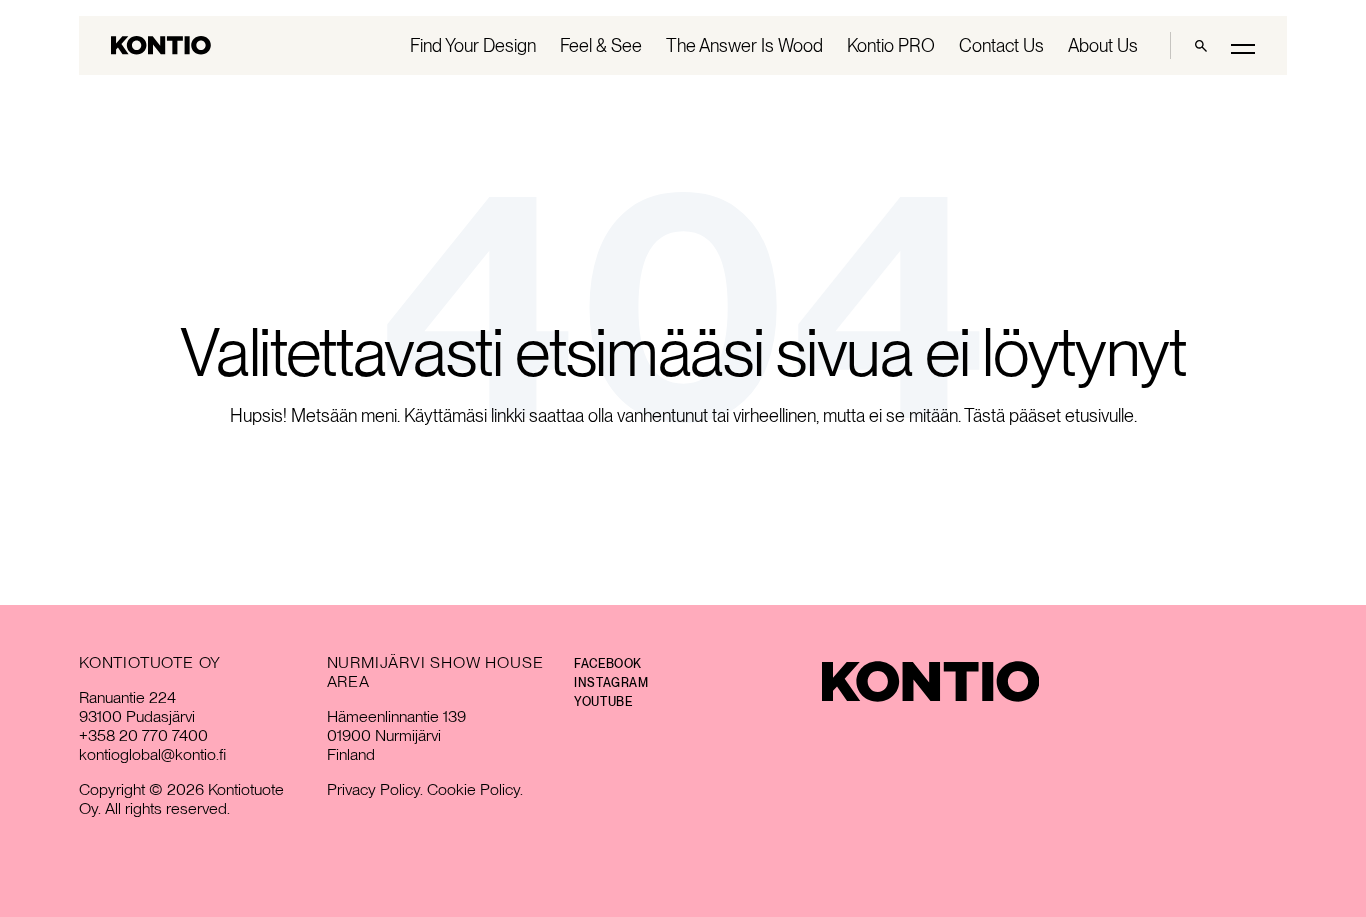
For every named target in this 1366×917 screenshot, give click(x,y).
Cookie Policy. (475, 789)
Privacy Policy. (375, 789)
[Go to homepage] (161, 45)
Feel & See (601, 45)
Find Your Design (473, 45)
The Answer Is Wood (744, 45)
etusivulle (1099, 415)
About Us (1103, 45)
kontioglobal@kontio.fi (152, 754)
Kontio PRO (891, 45)
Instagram (611, 683)
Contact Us (1001, 45)
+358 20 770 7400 (143, 735)
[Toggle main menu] (1243, 47)
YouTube (603, 702)
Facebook (608, 664)
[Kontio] (930, 681)
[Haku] (1201, 45)
